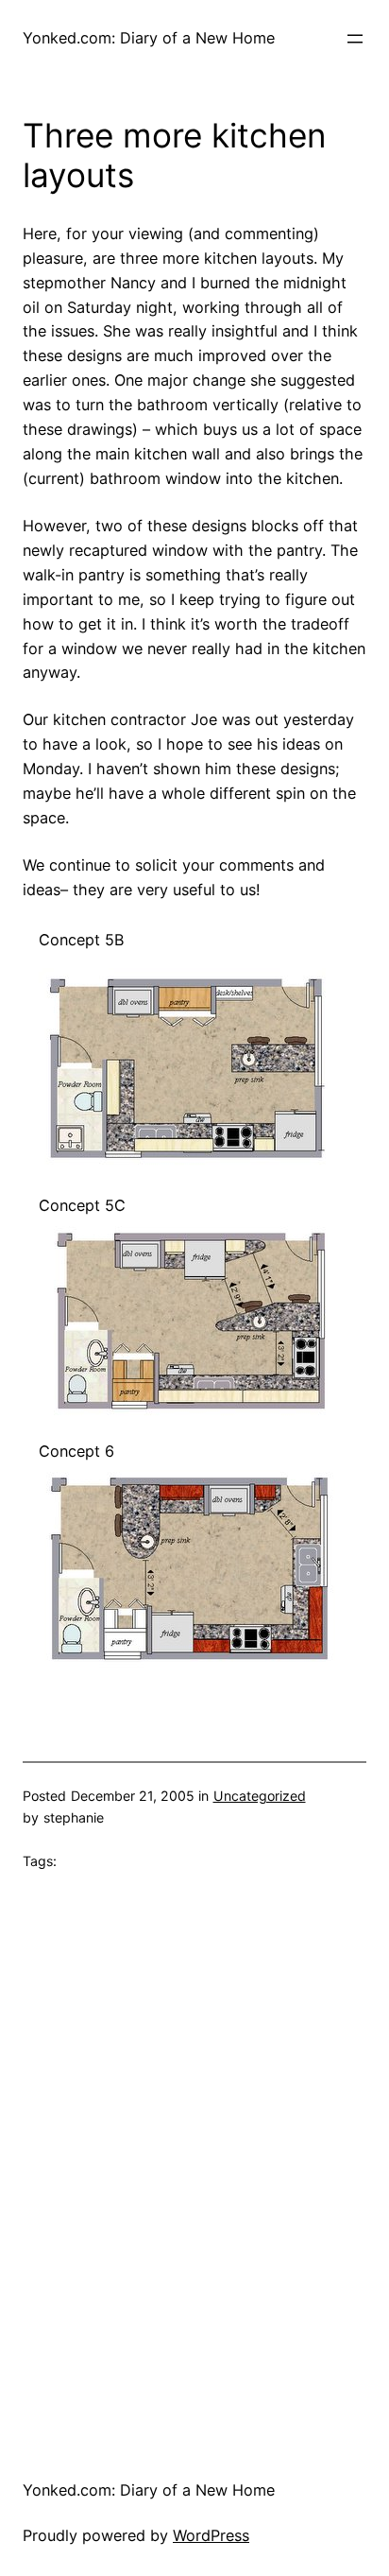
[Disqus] (194, 2159)
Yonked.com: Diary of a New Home (149, 38)
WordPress (211, 2535)
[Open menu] (355, 39)
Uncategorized (260, 1796)
